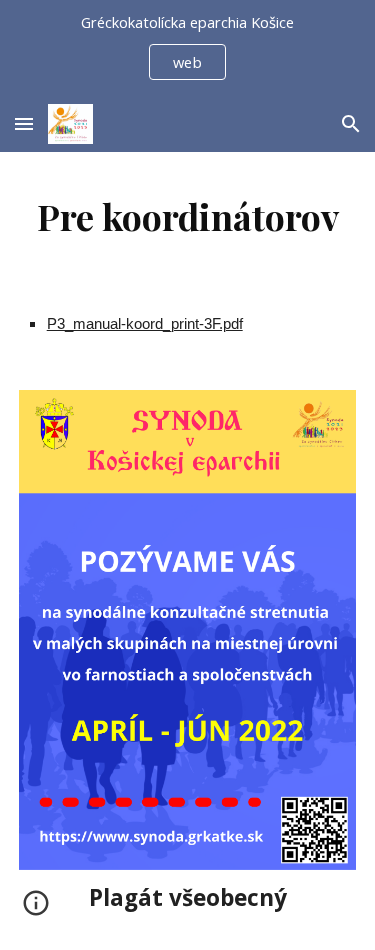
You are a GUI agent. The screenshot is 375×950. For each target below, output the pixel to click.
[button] (24, 123)
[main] (188, 216)
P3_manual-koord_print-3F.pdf (145, 324)
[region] (187, 48)
